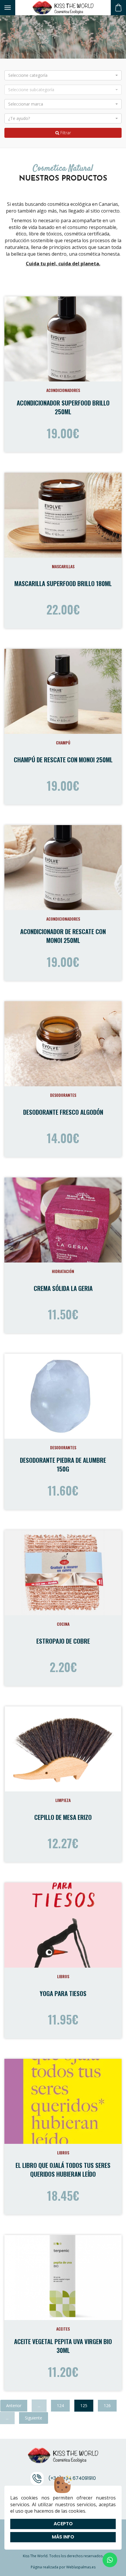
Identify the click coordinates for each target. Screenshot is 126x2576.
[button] (63, 75)
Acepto (63, 2524)
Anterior (14, 2406)
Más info (63, 2537)
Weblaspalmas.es (81, 2567)
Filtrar (65, 133)
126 (107, 2406)
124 (60, 2406)
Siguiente (34, 2418)
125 (84, 2406)
